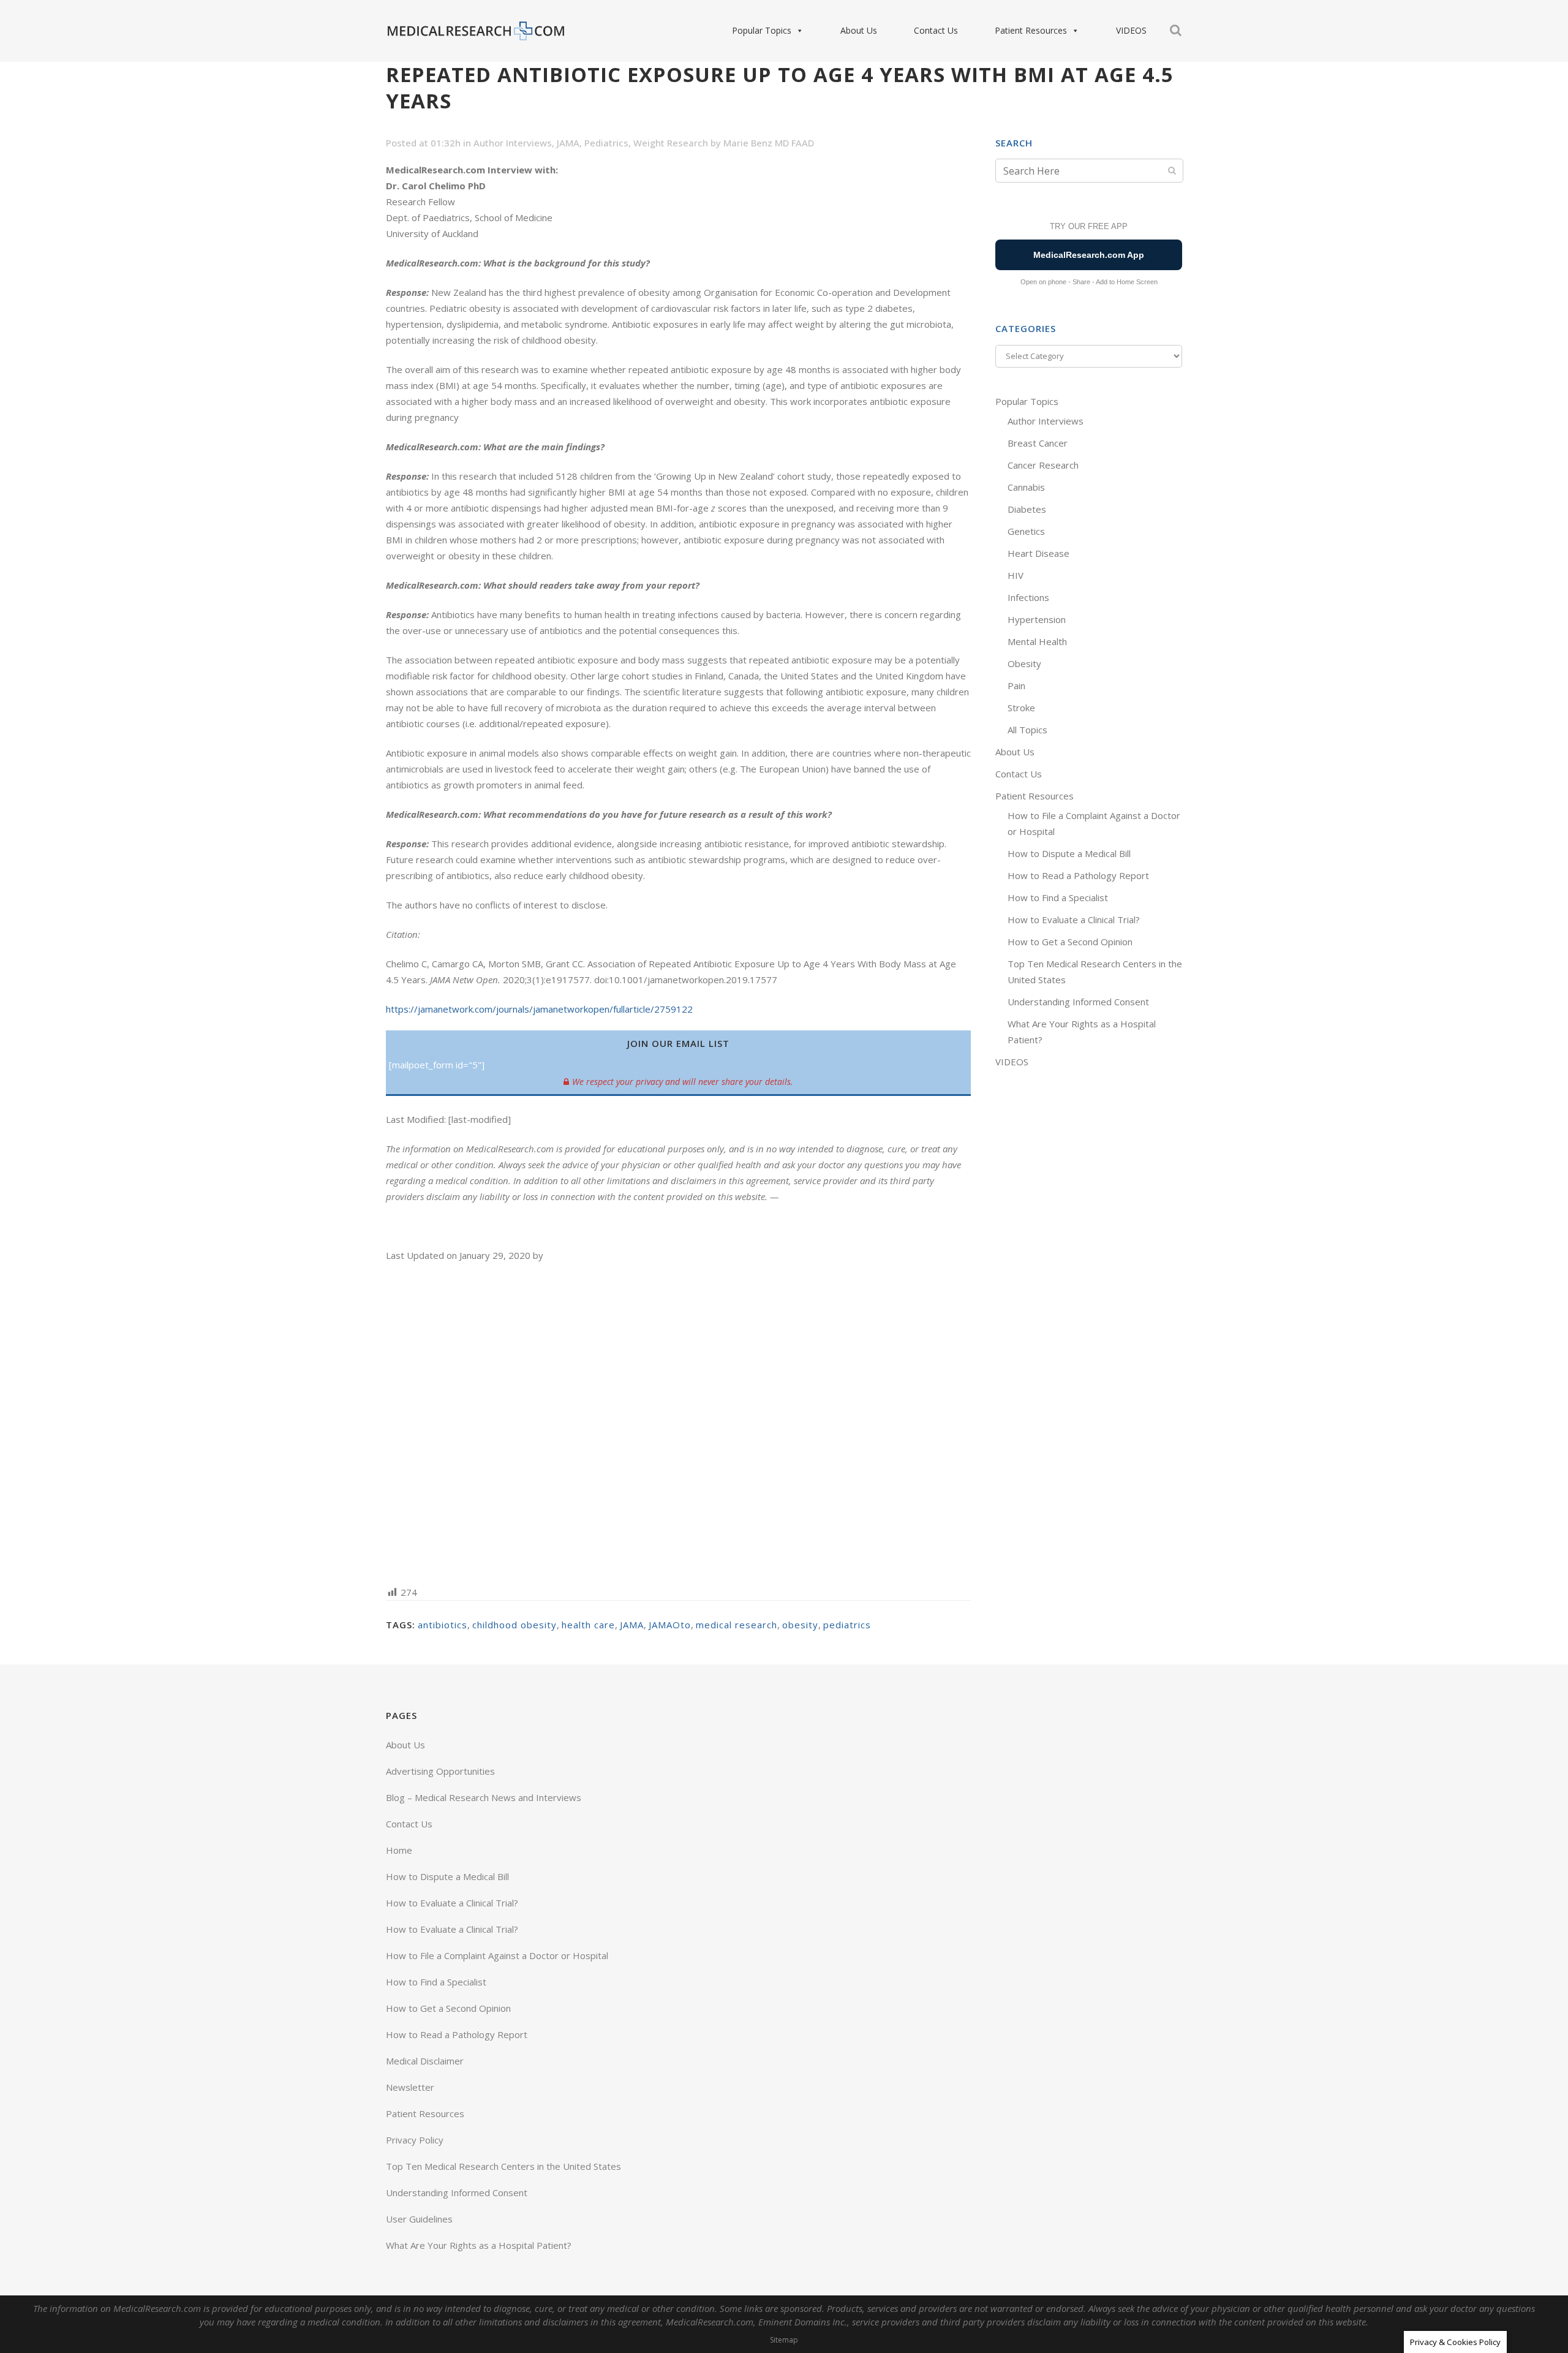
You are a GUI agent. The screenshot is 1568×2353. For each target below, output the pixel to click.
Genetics (1026, 531)
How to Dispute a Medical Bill (1069, 853)
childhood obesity (514, 1625)
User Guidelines (419, 2219)
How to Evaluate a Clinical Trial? (1074, 920)
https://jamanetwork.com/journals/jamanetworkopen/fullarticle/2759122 (539, 1009)
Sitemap (784, 2340)
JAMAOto (670, 1625)
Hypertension (1037, 619)
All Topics (1027, 730)
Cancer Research (1043, 465)
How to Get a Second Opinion (1070, 942)
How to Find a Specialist (1058, 897)
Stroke (1021, 708)
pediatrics (847, 1625)
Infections (1028, 597)
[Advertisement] (678, 1423)
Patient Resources (1031, 30)
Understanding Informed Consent (1078, 1002)
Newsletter (410, 2087)
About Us (859, 30)
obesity (800, 1625)
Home (399, 1850)
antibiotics (443, 1625)
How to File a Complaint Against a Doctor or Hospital (497, 1955)
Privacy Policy (415, 2140)
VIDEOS (1131, 30)
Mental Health (1037, 641)
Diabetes (1027, 509)
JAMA (568, 143)
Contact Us (936, 30)
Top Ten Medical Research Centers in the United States (503, 2166)
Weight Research (671, 143)
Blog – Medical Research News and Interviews (484, 1797)
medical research (737, 1625)
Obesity (1024, 663)
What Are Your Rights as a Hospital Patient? (479, 2245)
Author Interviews (513, 143)
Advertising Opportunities (440, 1771)
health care (588, 1625)
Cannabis (1026, 487)
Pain (1016, 686)
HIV (1016, 575)
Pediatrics (606, 143)
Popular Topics (762, 30)
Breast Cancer (1038, 443)
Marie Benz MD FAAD (769, 143)
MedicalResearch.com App (1089, 255)
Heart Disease (1038, 553)
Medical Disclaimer (425, 2061)
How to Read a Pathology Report (1078, 875)
